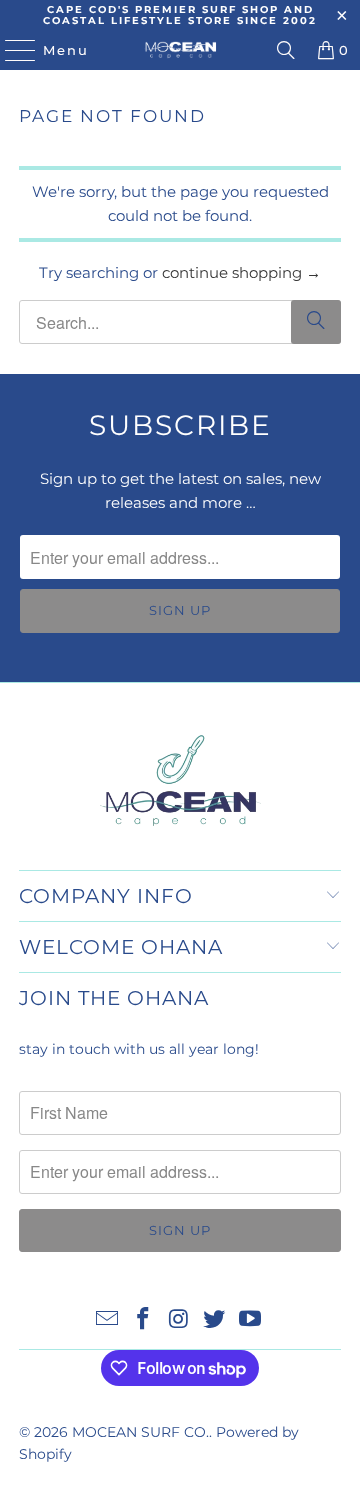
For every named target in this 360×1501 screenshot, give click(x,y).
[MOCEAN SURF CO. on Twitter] (215, 1320)
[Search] (286, 50)
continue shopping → (241, 272)
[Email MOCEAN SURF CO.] (108, 1320)
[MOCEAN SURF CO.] (180, 50)
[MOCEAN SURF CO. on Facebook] (143, 1320)
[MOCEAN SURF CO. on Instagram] (179, 1320)
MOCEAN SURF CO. (140, 1432)
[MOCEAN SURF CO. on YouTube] (251, 1320)
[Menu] (11, 50)
